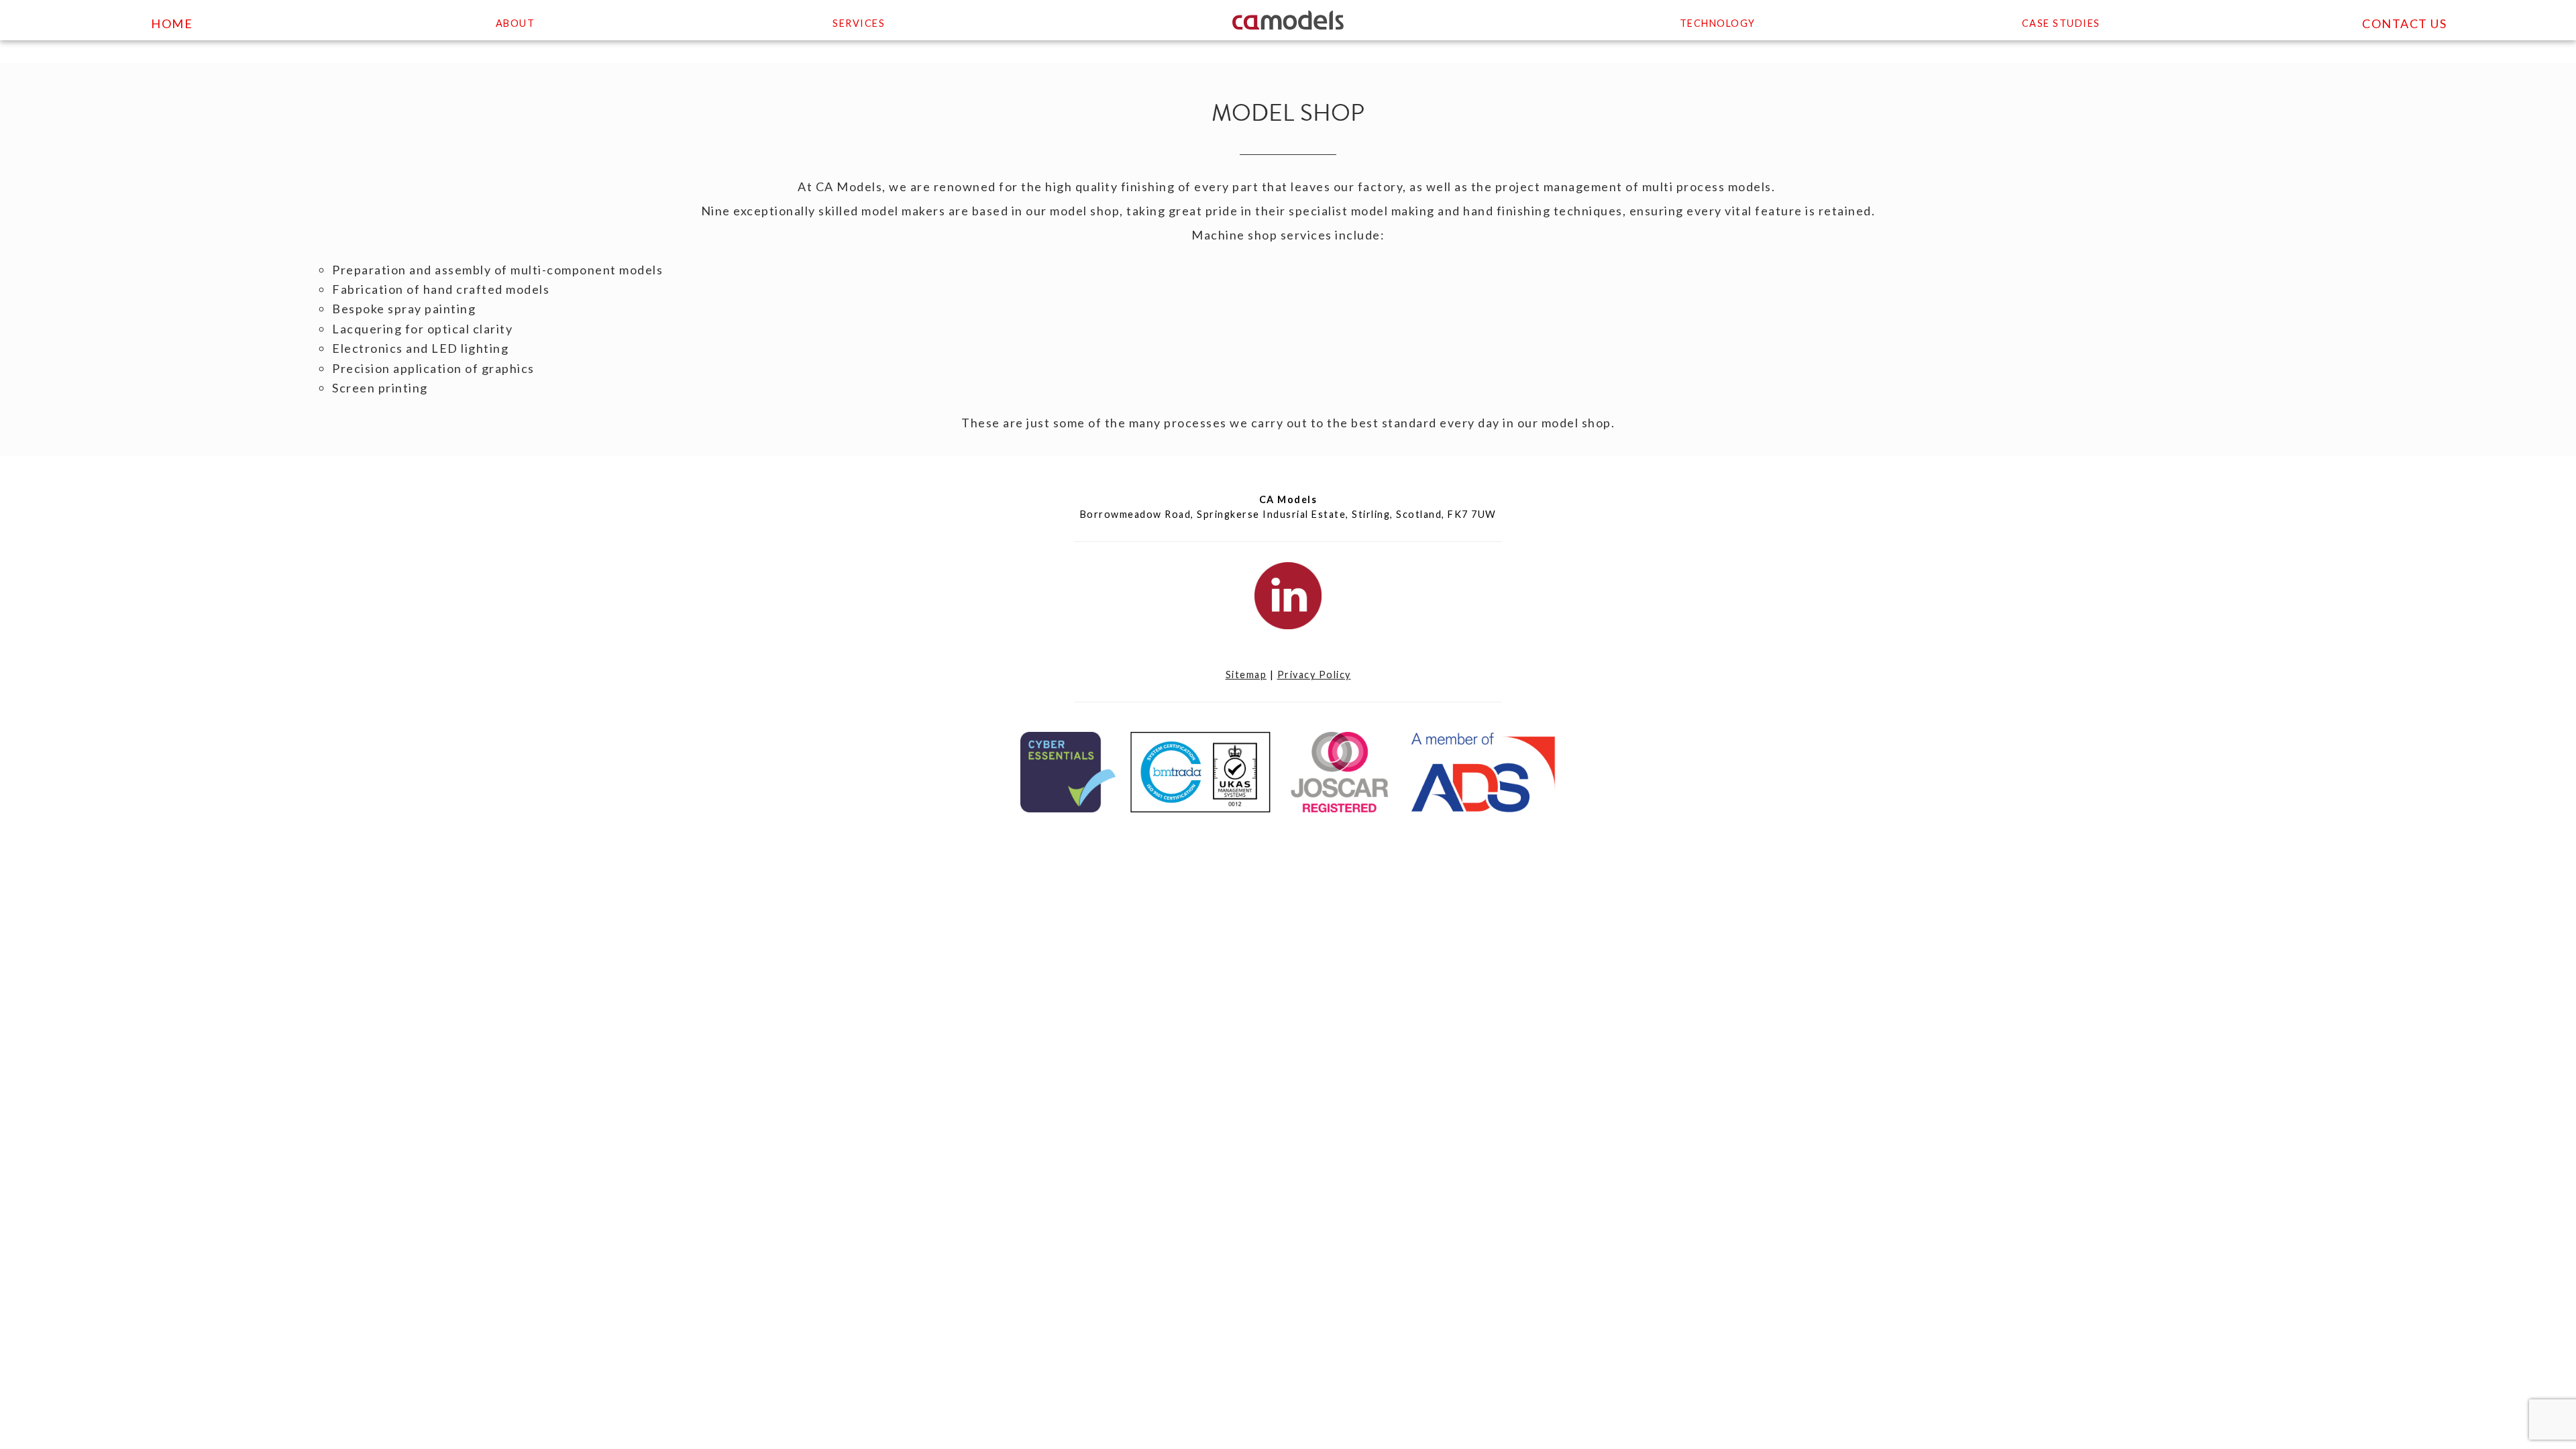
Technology (1718, 23)
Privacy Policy (1314, 675)
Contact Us (2404, 23)
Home (172, 23)
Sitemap (1246, 675)
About (516, 23)
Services (859, 23)
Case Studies (2061, 23)
